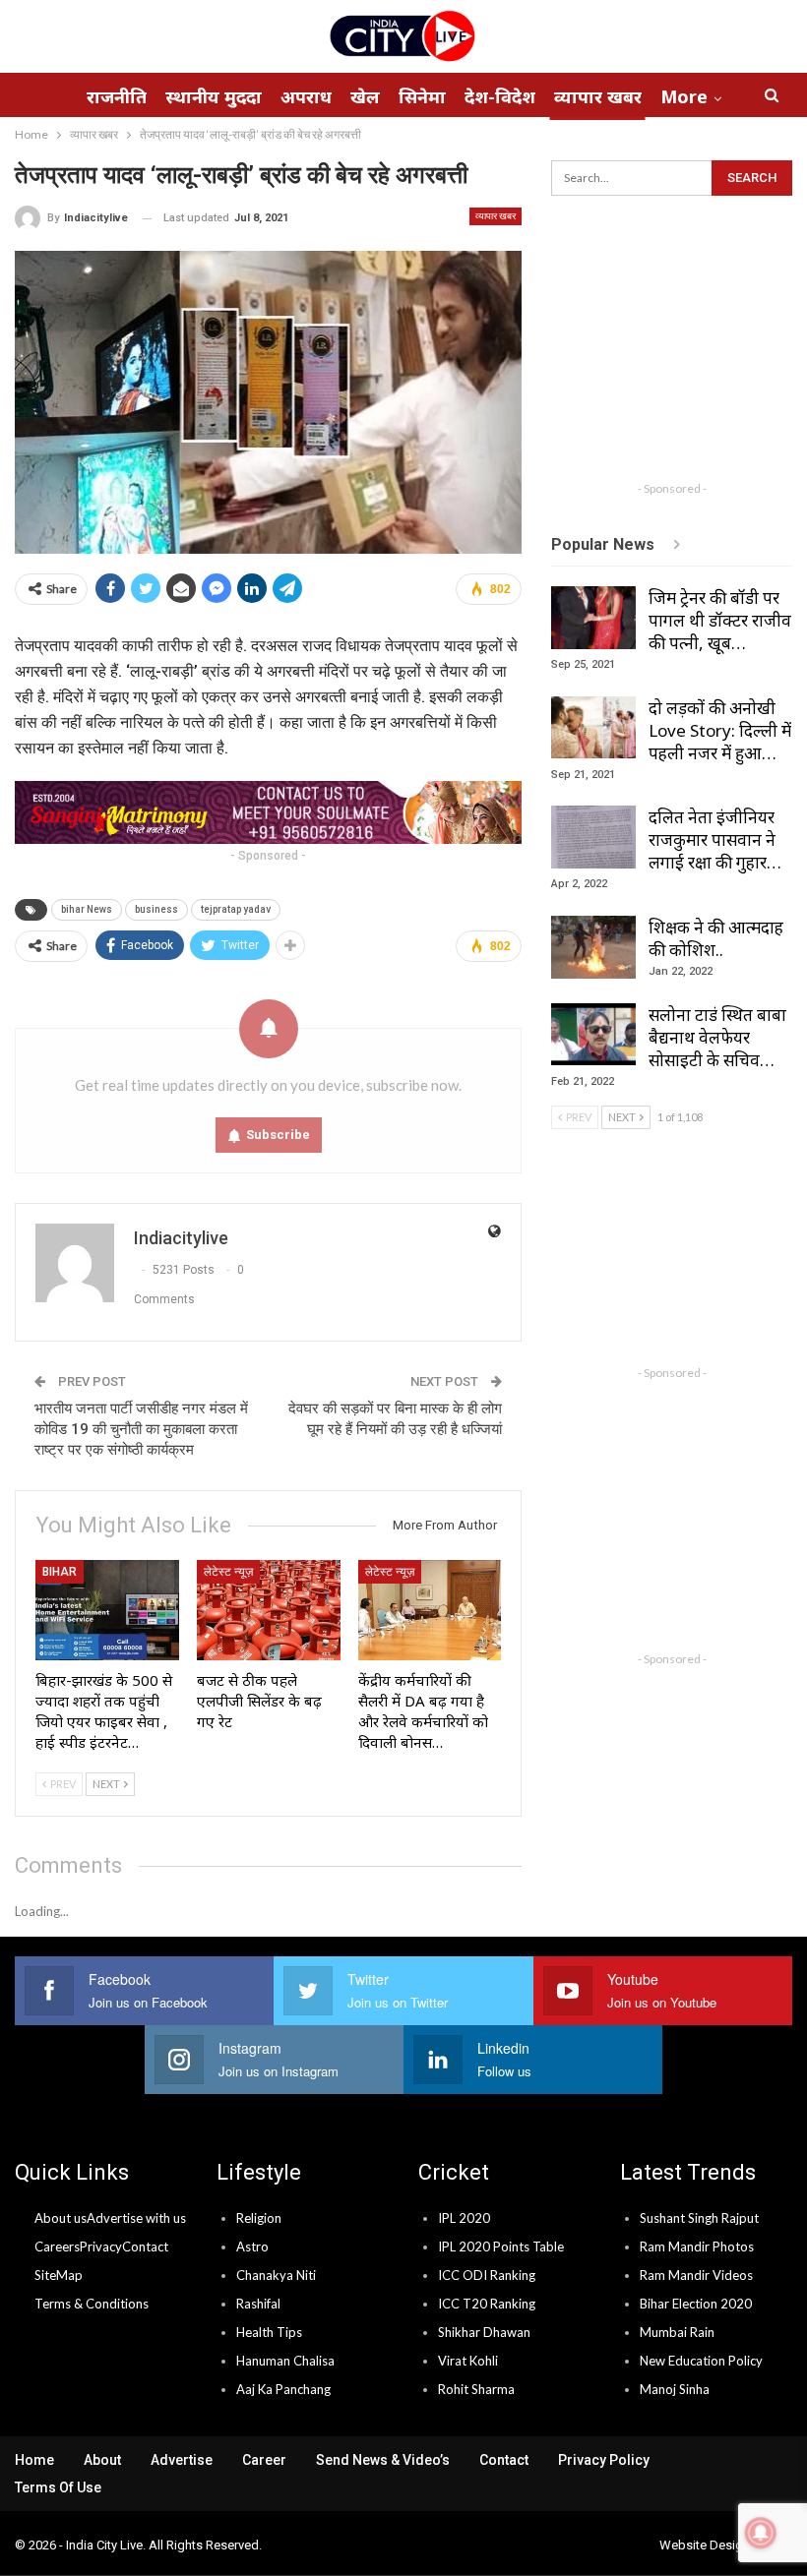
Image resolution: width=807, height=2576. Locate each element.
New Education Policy (701, 2361)
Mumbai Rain (677, 2332)
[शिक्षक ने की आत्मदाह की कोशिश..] (593, 947)
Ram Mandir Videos (696, 2275)
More (684, 96)
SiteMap (59, 2275)
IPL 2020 (464, 2218)
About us (61, 2218)
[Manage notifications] (761, 2533)
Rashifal (258, 2304)
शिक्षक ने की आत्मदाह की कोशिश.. (716, 938)
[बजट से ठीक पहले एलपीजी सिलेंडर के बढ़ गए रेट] (269, 1610)
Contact (145, 2247)
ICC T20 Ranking (487, 2304)
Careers (57, 2247)
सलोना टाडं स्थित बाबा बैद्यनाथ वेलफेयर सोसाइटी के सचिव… (717, 1037)
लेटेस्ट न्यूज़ (228, 1572)
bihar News (87, 909)
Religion (259, 2218)
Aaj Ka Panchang (283, 2389)
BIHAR (60, 1572)
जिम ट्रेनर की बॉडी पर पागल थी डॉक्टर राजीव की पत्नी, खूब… (720, 620)
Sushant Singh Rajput (699, 2218)
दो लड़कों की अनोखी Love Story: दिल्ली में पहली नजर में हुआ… (720, 730)
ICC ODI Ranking (487, 2275)
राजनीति (117, 96)
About (102, 2460)
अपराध (306, 96)
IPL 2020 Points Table (501, 2247)
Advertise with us (136, 2218)
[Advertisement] (679, 348)
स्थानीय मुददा (214, 96)
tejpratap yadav (236, 909)
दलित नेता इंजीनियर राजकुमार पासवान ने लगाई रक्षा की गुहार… (715, 839)
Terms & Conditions (92, 2304)
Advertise (182, 2460)
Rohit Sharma (476, 2389)
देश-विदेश (500, 96)
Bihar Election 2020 (696, 2304)
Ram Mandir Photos (697, 2247)
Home (34, 2460)
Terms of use (58, 2487)
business (156, 909)
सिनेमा (422, 96)
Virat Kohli (468, 2361)
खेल (365, 96)
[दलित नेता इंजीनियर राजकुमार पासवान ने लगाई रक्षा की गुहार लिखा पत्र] (593, 837)
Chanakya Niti (276, 2275)
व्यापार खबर (598, 96)
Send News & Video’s (383, 2460)
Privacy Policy (604, 2460)
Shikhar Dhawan (484, 2332)
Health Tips (269, 2332)
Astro (252, 2247)
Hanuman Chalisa (285, 2361)
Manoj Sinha (675, 2389)
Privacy (101, 2247)
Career (264, 2460)
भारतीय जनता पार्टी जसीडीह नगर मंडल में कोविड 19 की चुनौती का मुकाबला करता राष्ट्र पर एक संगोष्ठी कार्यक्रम (141, 1429)
